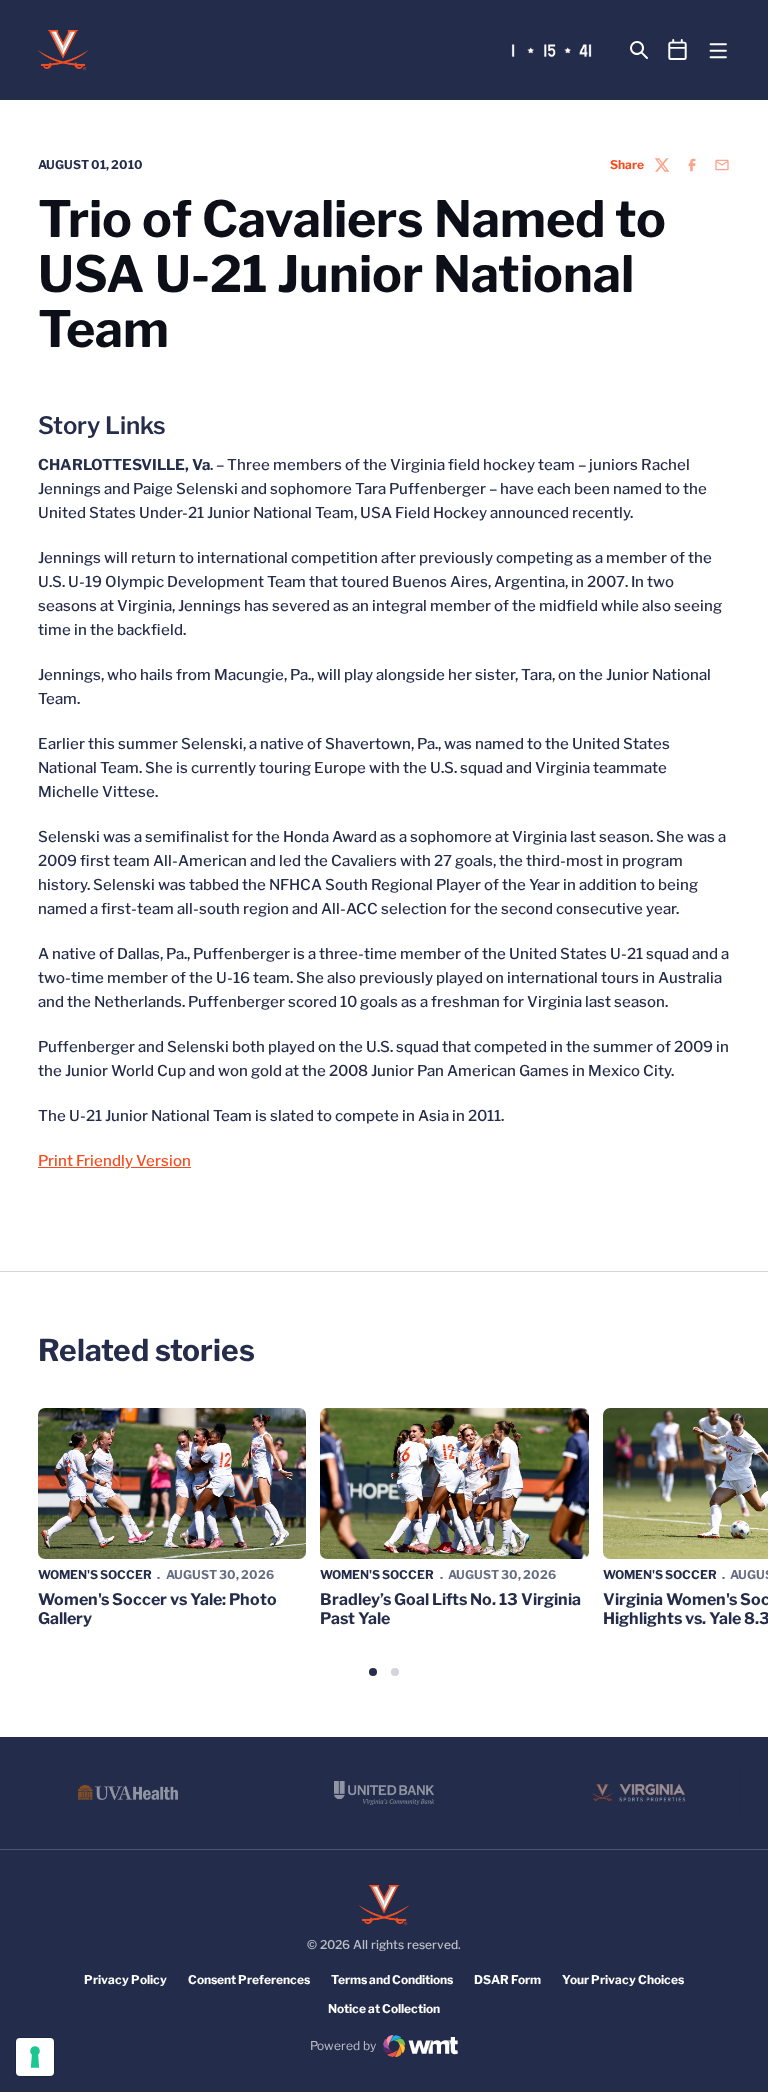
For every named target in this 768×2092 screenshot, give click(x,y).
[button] (373, 1672)
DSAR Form (507, 1979)
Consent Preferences (249, 1979)
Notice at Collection (384, 2008)
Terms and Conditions (392, 1979)
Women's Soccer (95, 1574)
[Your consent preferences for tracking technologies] (35, 2057)
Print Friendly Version (114, 1161)
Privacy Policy (125, 1979)
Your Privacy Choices (623, 1979)
